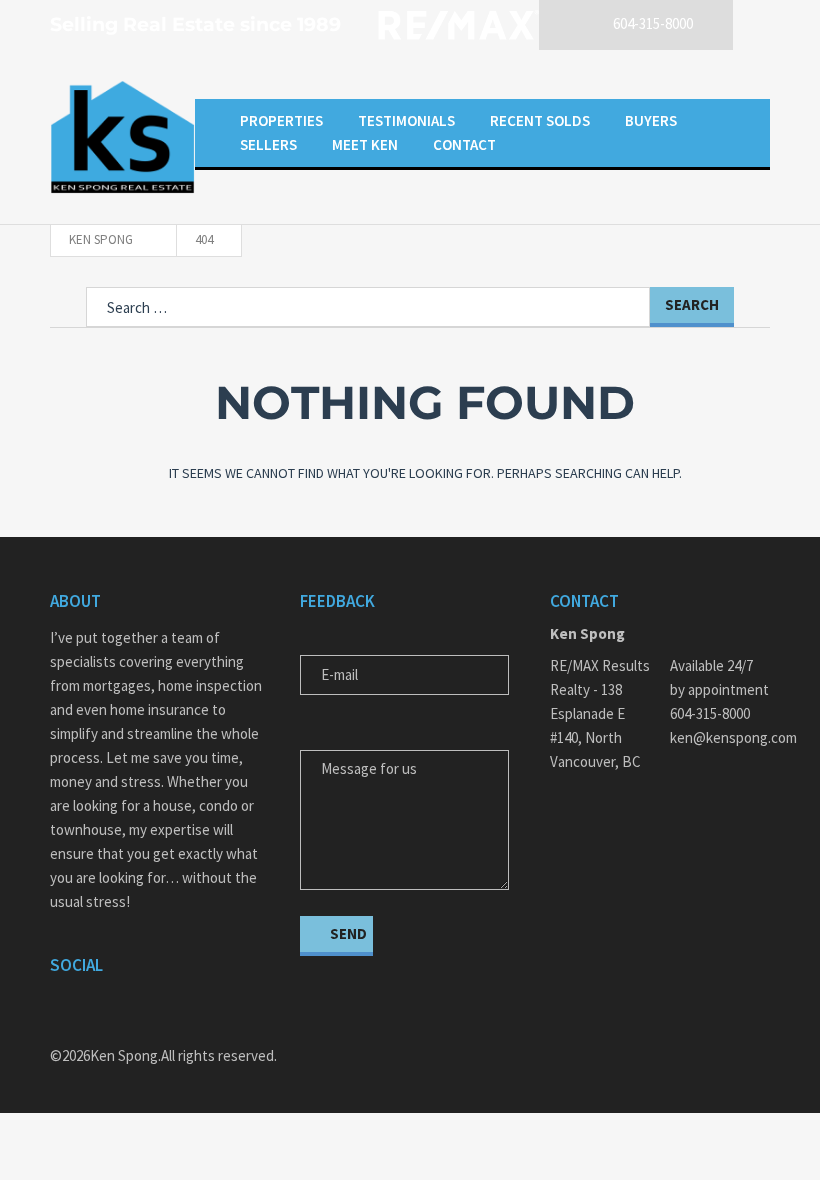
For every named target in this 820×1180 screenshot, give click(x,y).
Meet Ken (365, 144)
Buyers (651, 120)
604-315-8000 (710, 713)
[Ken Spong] (122, 137)
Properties (281, 120)
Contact (464, 144)
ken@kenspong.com (720, 737)
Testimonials (406, 120)
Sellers (268, 144)
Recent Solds (540, 120)
